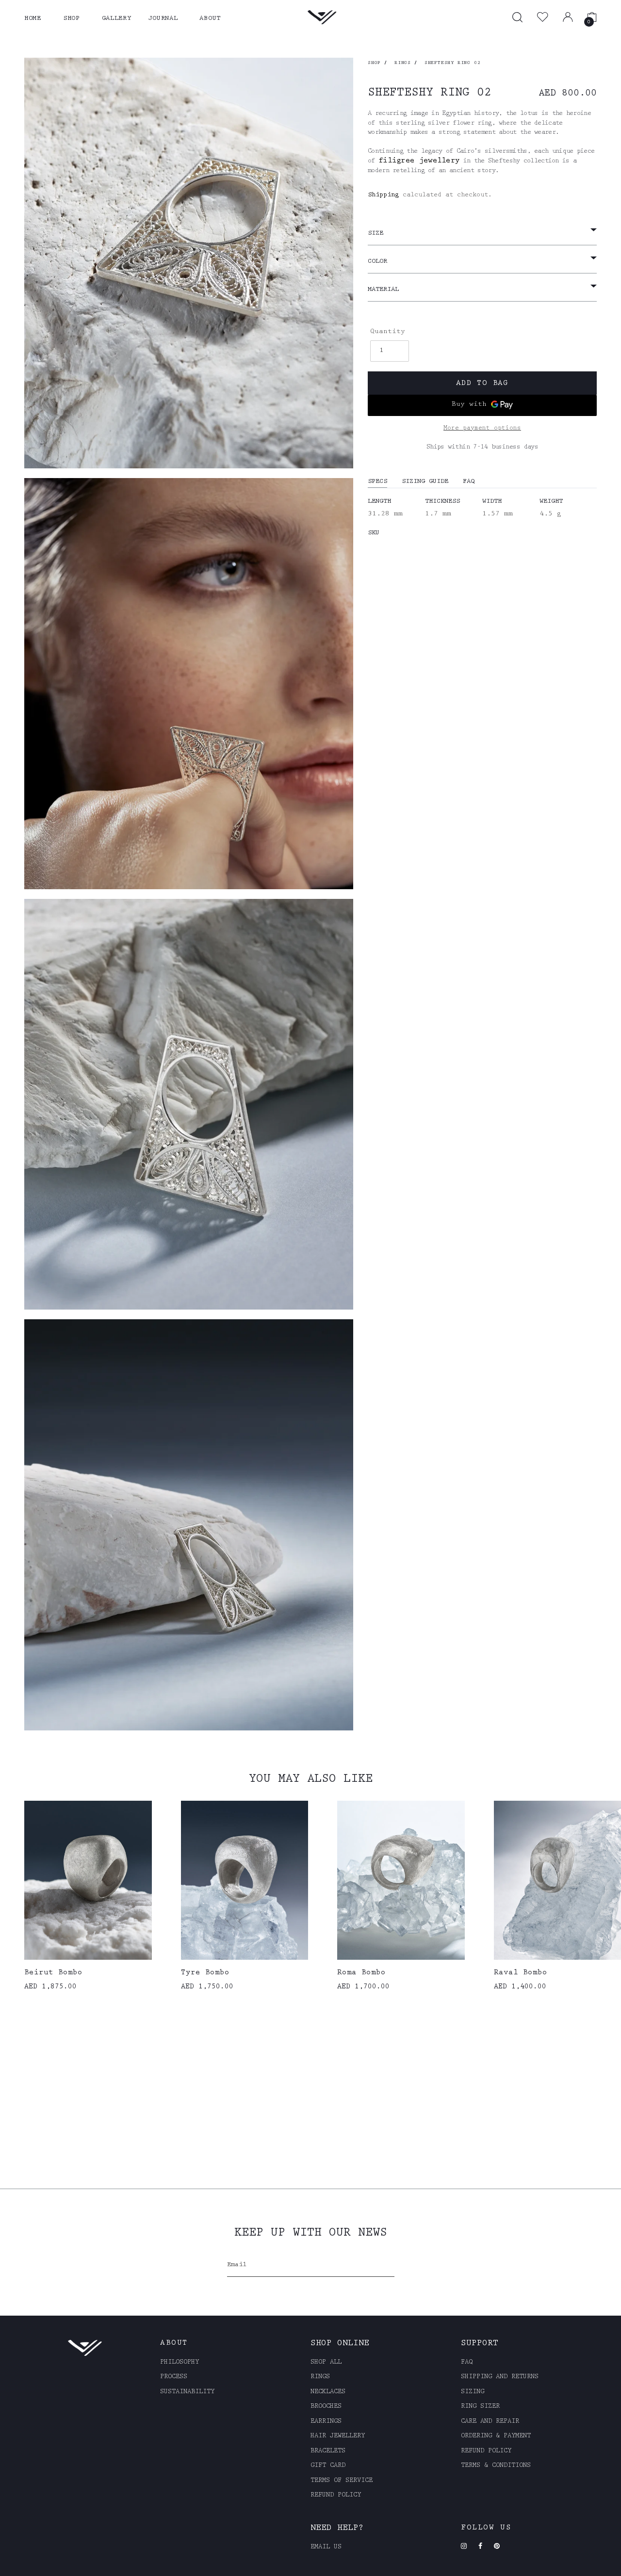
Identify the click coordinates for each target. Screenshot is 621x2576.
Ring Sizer (480, 2407)
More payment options (482, 428)
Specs (377, 482)
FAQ (469, 482)
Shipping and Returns (500, 2377)
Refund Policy (486, 2451)
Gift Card (328, 2466)
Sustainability (187, 2392)
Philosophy (180, 2363)
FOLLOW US (486, 2528)
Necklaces (328, 2392)
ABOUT (210, 19)
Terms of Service (342, 2481)
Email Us (326, 2547)
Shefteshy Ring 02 (453, 63)
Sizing (473, 2392)
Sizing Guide (425, 482)
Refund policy (336, 2496)
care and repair (490, 2422)
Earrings (326, 2422)
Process (174, 2377)
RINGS (403, 63)
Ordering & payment (496, 2436)
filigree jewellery (419, 161)
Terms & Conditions (496, 2466)
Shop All (326, 2363)
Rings (320, 2377)
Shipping (383, 195)
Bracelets (328, 2451)
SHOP (72, 19)
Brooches (326, 2407)
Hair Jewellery (338, 2436)
